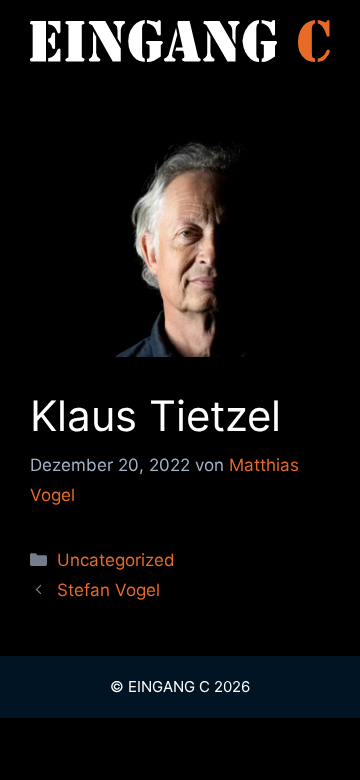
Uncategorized (116, 560)
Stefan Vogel (108, 590)
